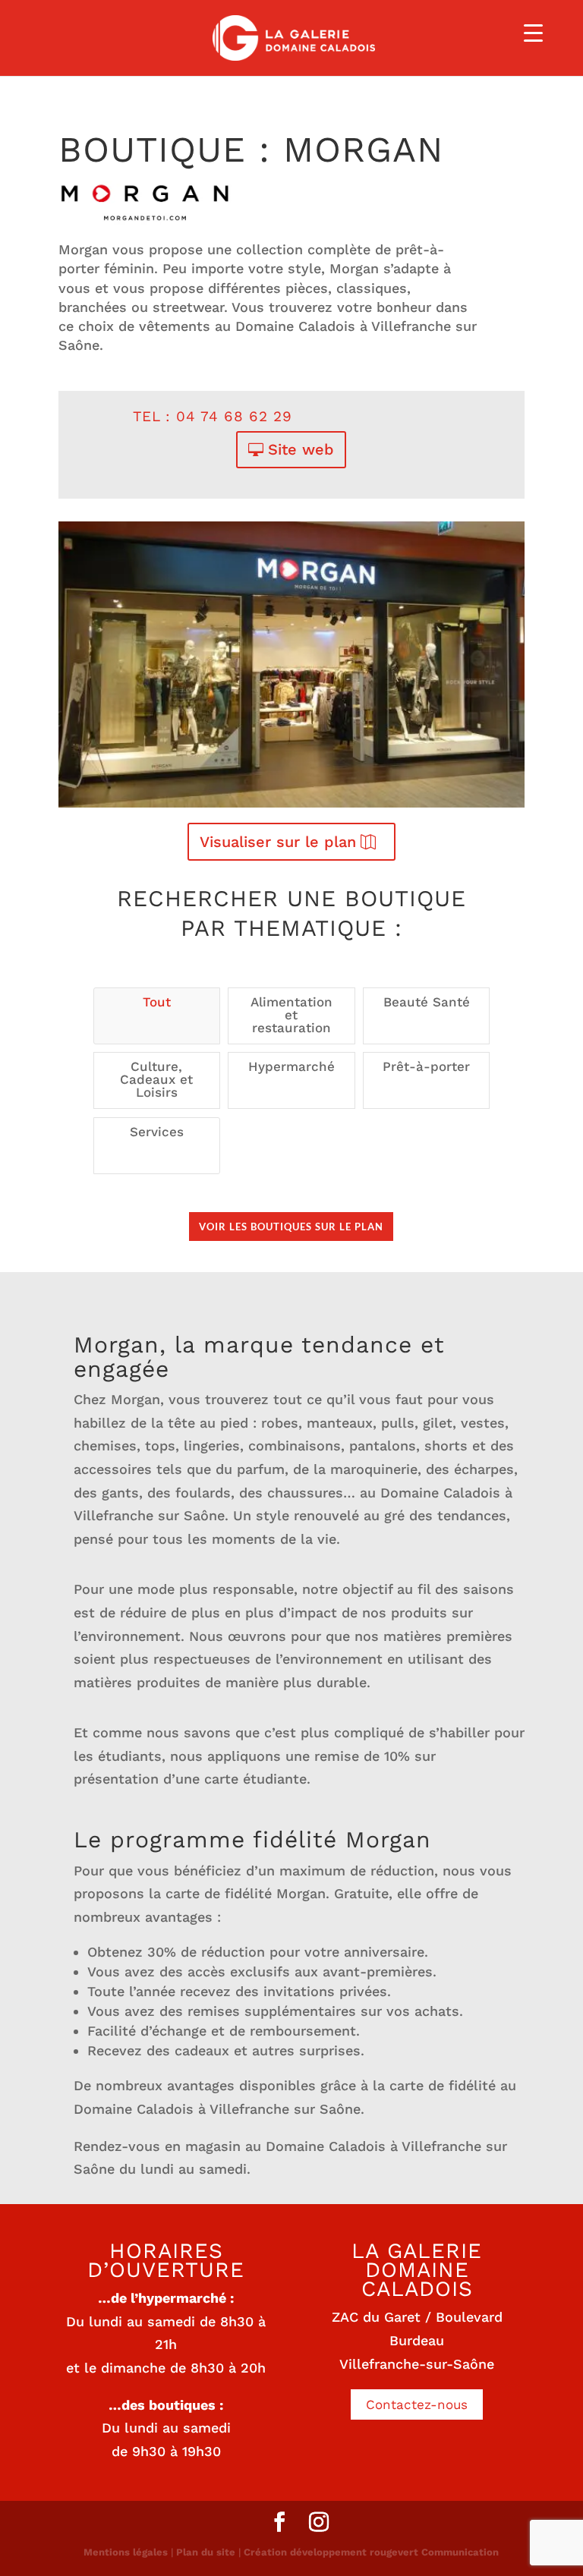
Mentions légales (126, 2552)
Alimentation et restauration (291, 1015)
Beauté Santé (427, 1002)
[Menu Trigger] (533, 32)
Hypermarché (291, 1066)
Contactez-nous (417, 2404)
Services (157, 1132)
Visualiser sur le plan (278, 842)
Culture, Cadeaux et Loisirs (156, 1079)
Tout (157, 1002)
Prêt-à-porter (426, 1066)
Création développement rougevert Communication (371, 2552)
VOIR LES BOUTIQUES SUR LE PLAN (291, 1227)
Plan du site (206, 2552)
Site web (301, 449)
